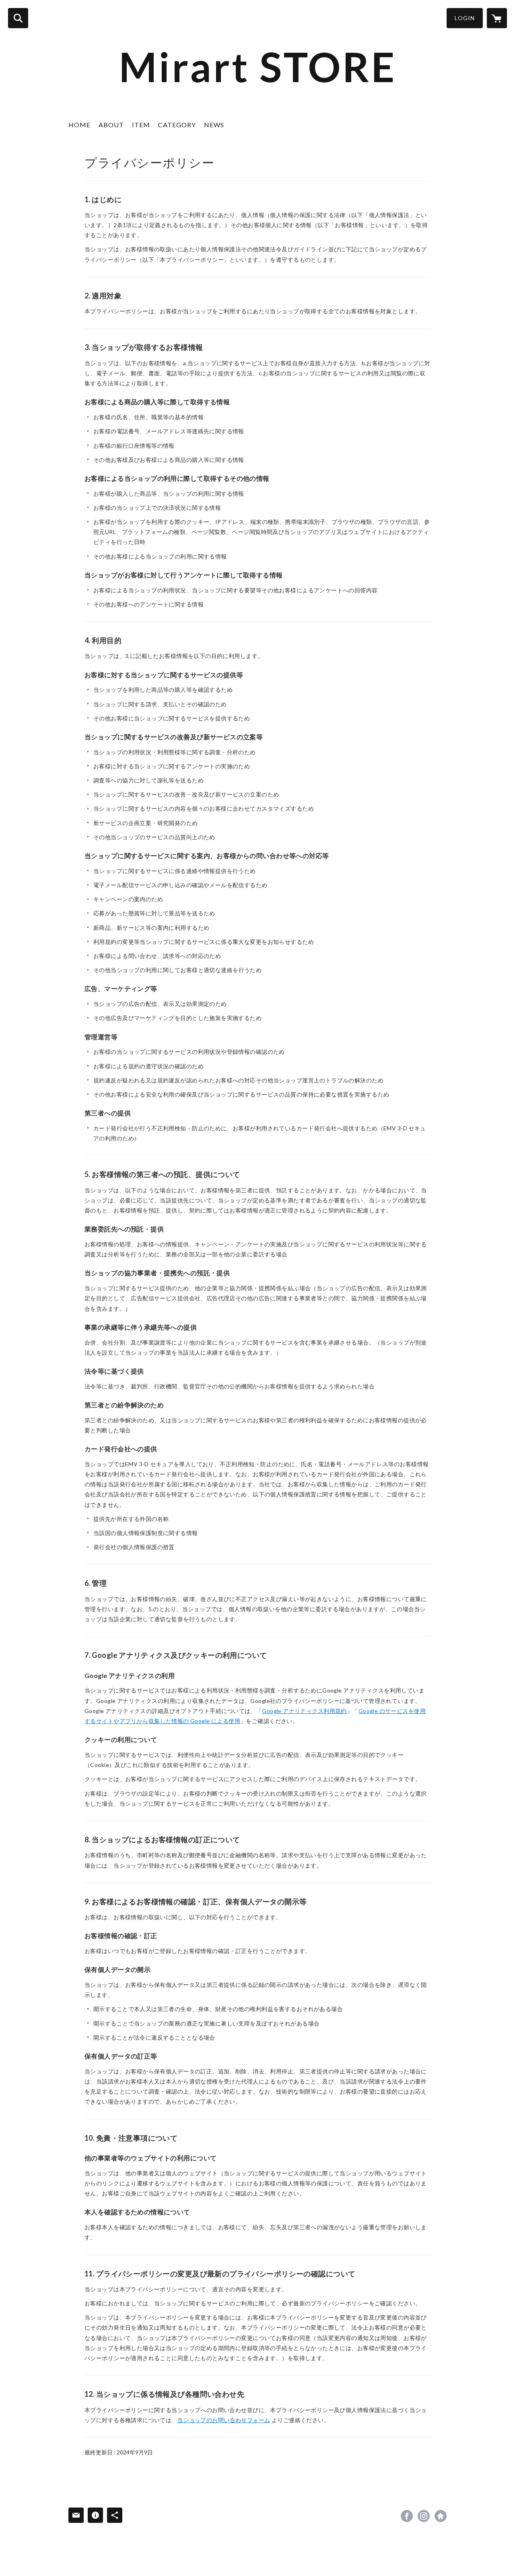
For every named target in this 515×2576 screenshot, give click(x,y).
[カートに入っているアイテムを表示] (497, 18)
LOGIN (465, 18)
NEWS (214, 125)
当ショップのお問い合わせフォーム (224, 2420)
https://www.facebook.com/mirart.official (407, 2516)
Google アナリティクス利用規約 (304, 1711)
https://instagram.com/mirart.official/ (424, 2516)
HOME (79, 125)
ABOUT (111, 125)
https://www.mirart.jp (441, 2516)
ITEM (141, 125)
